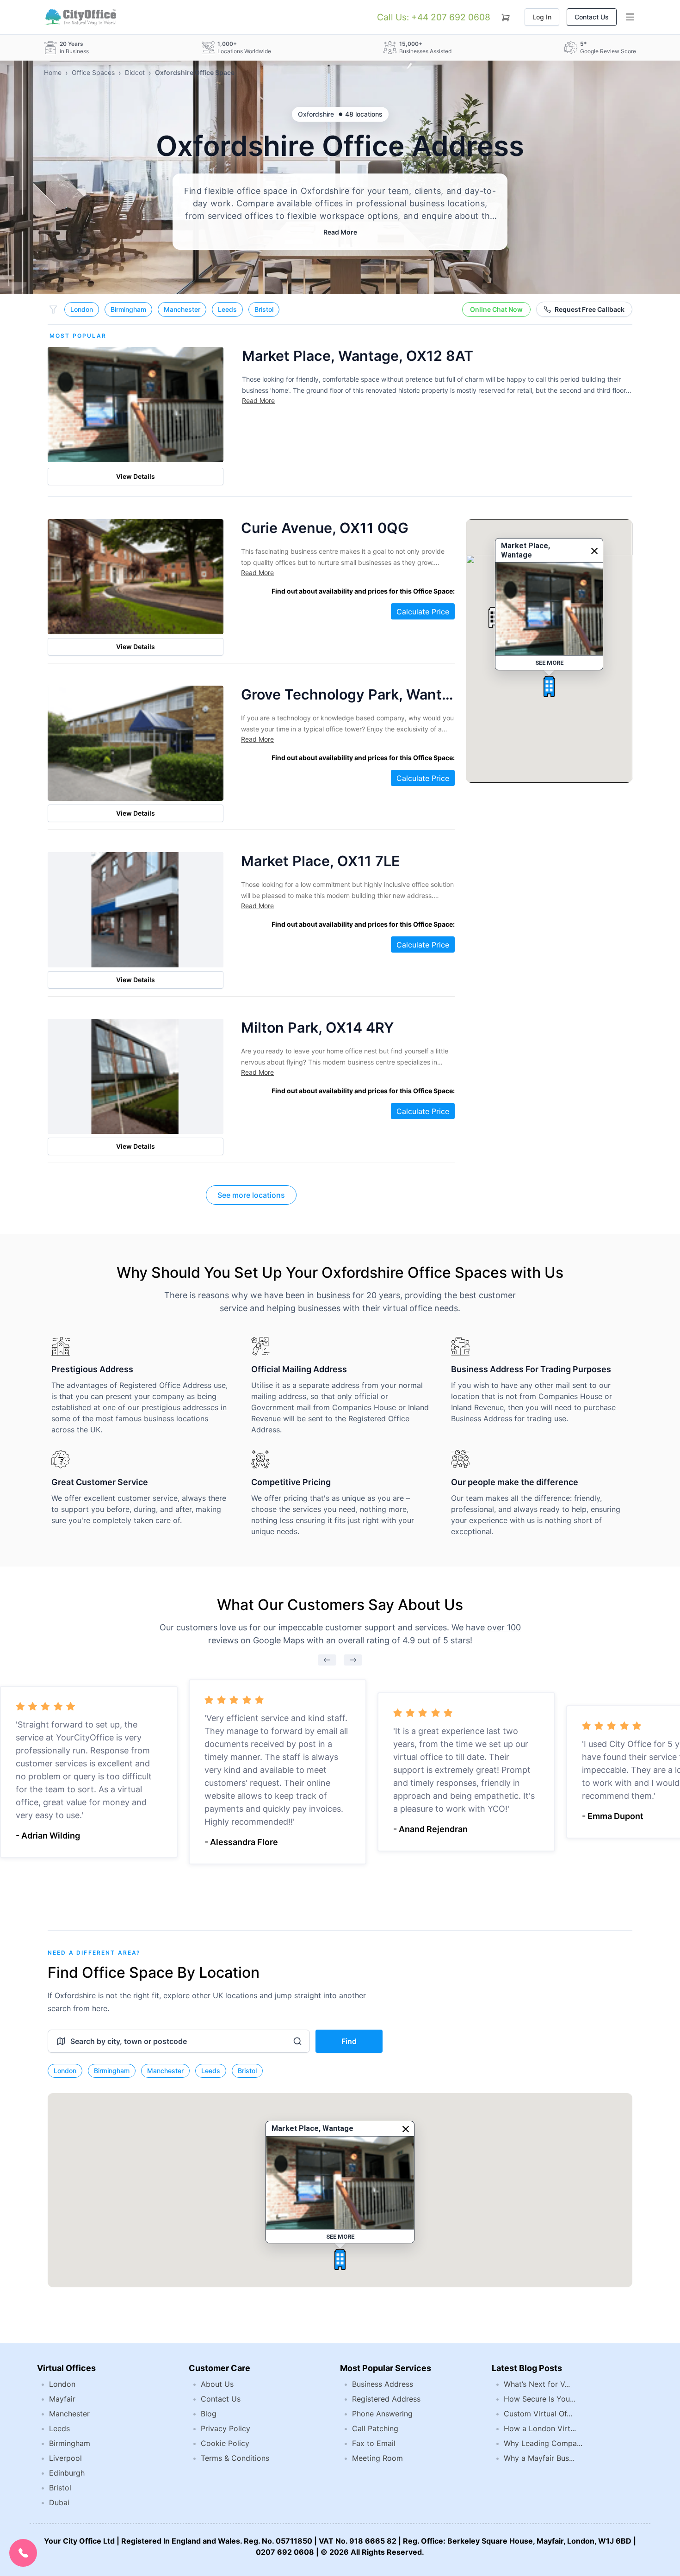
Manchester (182, 309)
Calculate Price (423, 612)
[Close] (594, 551)
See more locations (251, 1195)
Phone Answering (382, 2414)
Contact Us (592, 17)
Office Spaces (93, 72)
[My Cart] (506, 16)
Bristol (264, 309)
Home (53, 72)
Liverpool (65, 2458)
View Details (136, 476)
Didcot (135, 72)
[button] (549, 687)
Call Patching (375, 2428)
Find (349, 2041)
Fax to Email (374, 2443)
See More (549, 663)
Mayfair (62, 2399)
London (82, 309)
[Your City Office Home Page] (80, 17)
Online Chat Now (496, 309)
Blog (209, 2414)
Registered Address (386, 2399)
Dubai (59, 2502)
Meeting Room (377, 2458)
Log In (542, 17)
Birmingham (128, 309)
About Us (217, 2384)
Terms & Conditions (235, 2458)
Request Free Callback (590, 309)
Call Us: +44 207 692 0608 (434, 17)
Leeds (227, 309)
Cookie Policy (225, 2443)
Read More (340, 232)
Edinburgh (67, 2473)
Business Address (383, 2384)
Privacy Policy (226, 2428)
